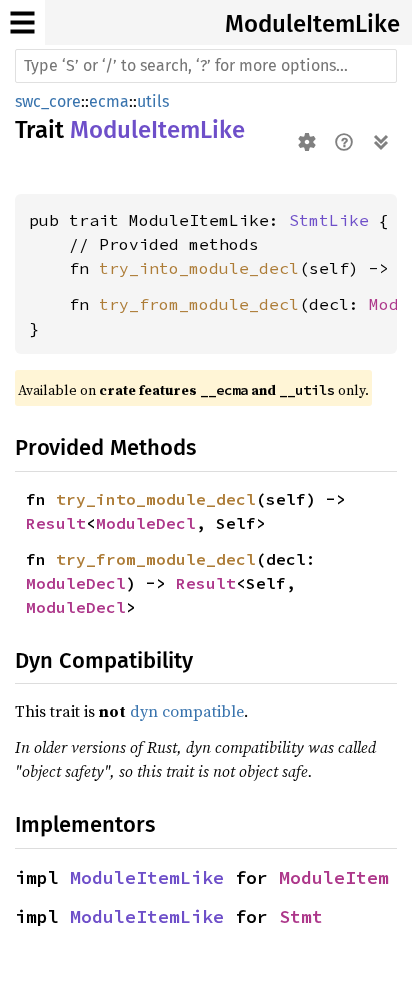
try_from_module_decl (199, 304)
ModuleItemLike (312, 24)
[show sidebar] (22, 22)
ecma (109, 101)
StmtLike (329, 220)
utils (153, 101)
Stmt (301, 916)
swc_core (48, 101)
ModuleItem (334, 877)
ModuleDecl (146, 523)
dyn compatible (187, 711)
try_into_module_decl (199, 268)
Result (56, 523)
